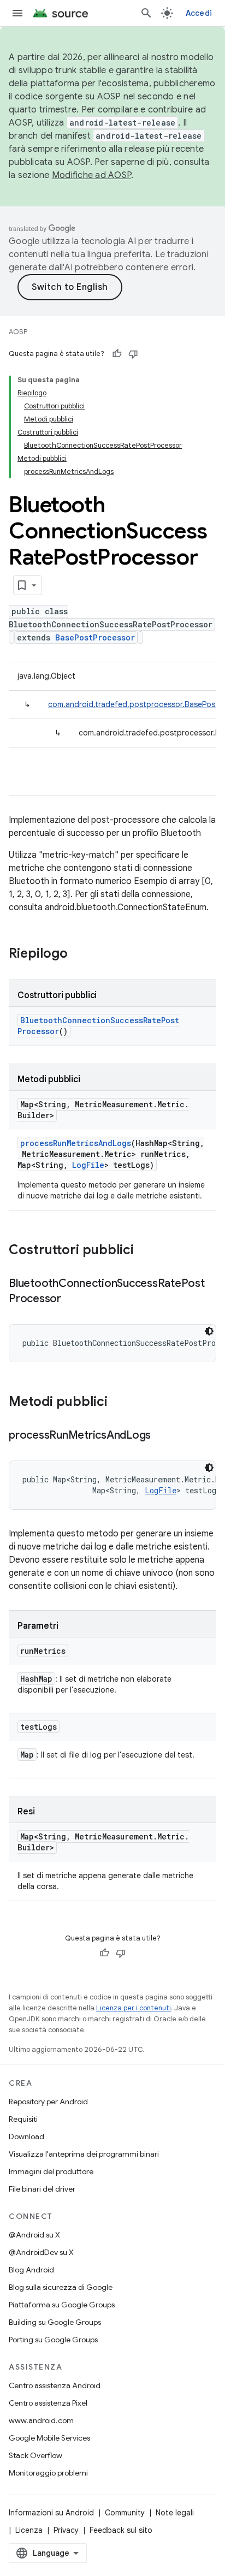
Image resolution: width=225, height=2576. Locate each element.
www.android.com (41, 2420)
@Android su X (34, 2235)
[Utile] (117, 354)
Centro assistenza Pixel (48, 2403)
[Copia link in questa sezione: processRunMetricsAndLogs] (162, 1436)
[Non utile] (133, 354)
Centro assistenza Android (55, 2385)
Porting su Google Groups (53, 2340)
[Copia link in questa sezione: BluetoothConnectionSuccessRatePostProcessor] (72, 1299)
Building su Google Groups (55, 2322)
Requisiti (23, 2119)
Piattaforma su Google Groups (62, 2305)
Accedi (199, 13)
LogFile (88, 1165)
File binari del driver (42, 2189)
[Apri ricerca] (146, 13)
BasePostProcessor (95, 637)
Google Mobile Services (49, 2438)
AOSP (18, 332)
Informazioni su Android (51, 2513)
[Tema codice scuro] (209, 1331)
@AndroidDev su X (41, 2252)
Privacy (66, 2530)
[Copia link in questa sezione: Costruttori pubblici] (145, 1251)
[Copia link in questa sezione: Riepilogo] (79, 954)
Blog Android (31, 2270)
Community (125, 2513)
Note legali (175, 2513)
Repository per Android (48, 2102)
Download (26, 2136)
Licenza (29, 2530)
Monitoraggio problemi (48, 2473)
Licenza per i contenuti (134, 2008)
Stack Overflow (35, 2455)
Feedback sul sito (121, 2530)
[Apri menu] (17, 13)
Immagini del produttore (51, 2171)
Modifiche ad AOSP (91, 175)
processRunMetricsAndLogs (76, 1143)
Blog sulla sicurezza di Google (61, 2287)
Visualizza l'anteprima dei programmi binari (84, 2154)
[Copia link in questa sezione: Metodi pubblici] (119, 1403)
